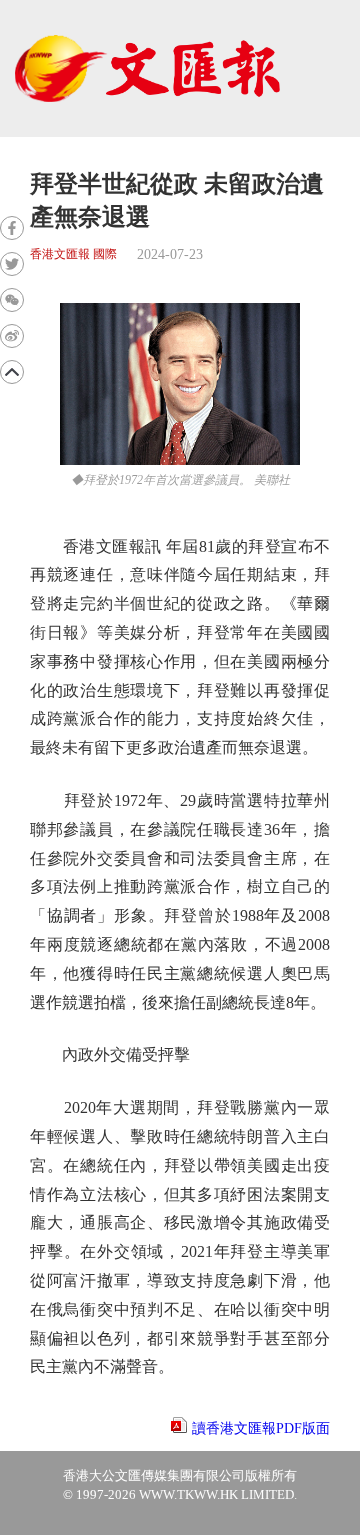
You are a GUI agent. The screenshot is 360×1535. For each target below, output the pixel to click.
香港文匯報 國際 (73, 254)
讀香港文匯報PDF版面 (261, 1428)
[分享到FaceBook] (12, 228)
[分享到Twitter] (12, 264)
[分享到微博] (12, 336)
